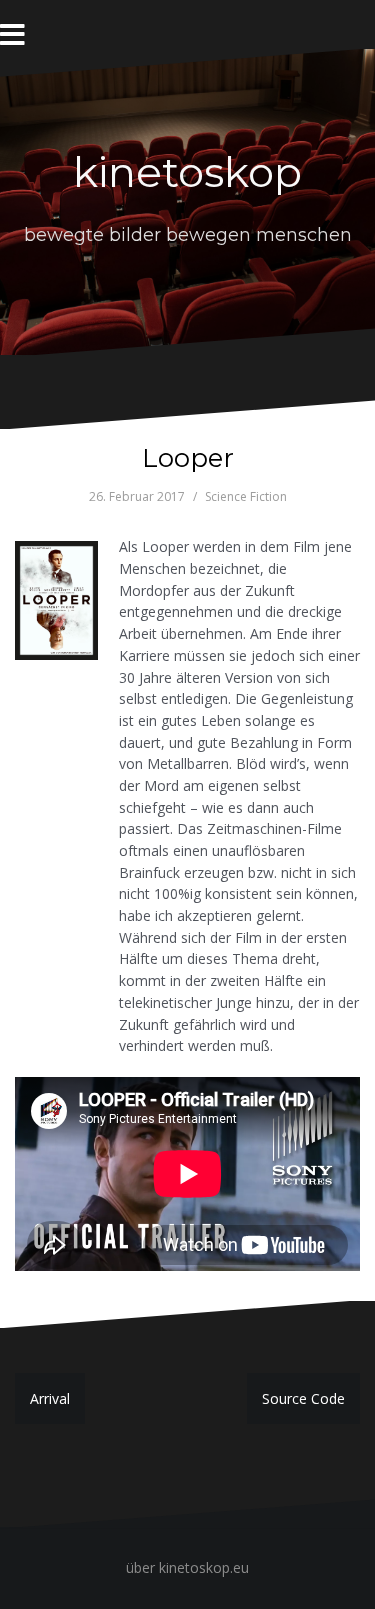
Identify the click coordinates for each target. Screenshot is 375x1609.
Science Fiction (246, 496)
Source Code (303, 1398)
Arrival (50, 1398)
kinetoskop (187, 172)
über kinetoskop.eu (187, 1567)
